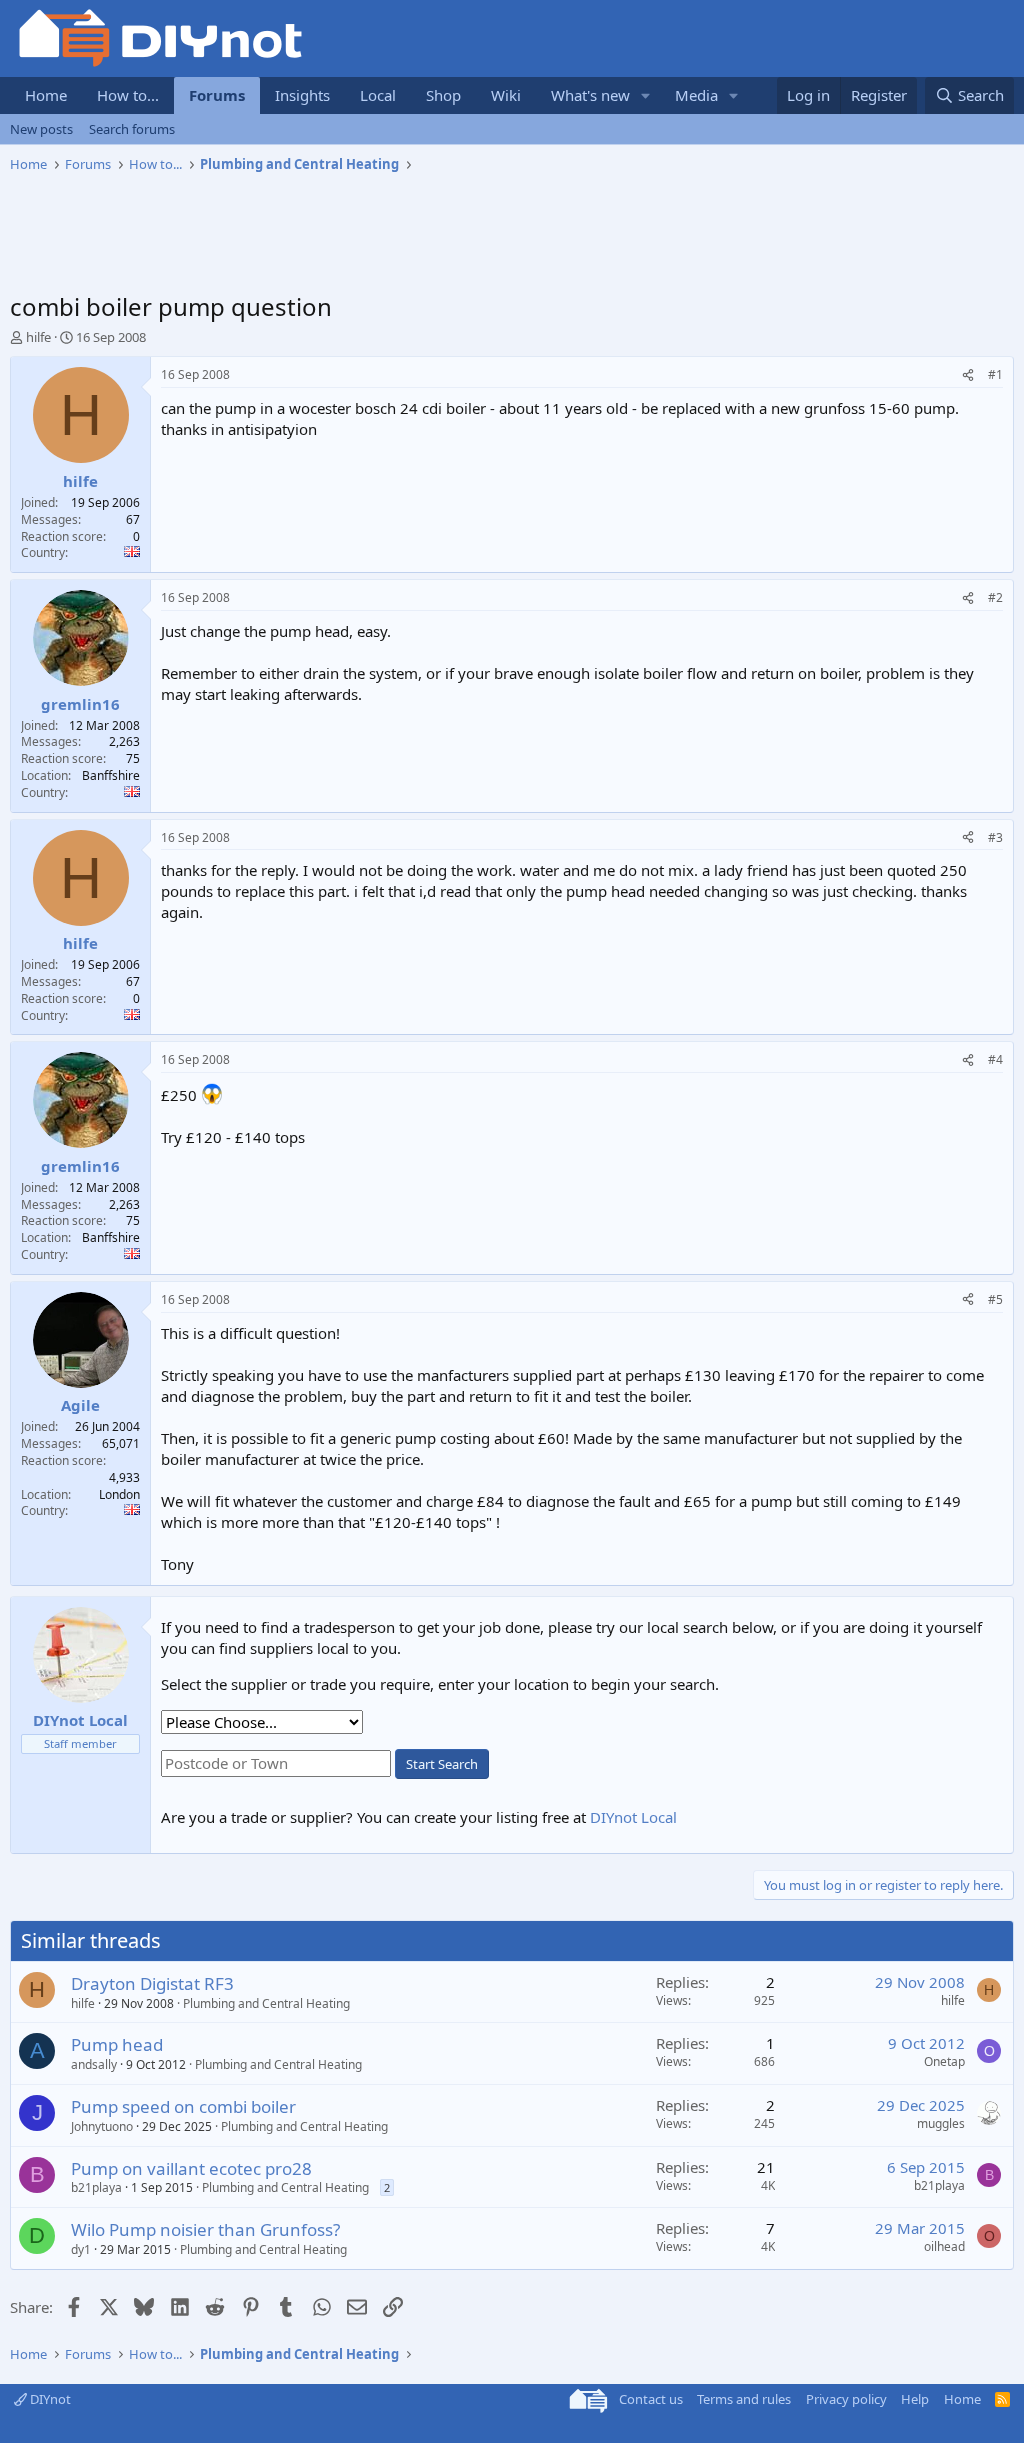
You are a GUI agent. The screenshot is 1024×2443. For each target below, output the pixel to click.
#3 (995, 837)
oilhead (944, 2246)
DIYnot (49, 2399)
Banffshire (111, 775)
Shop (443, 95)
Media (696, 95)
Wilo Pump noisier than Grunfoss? (205, 2229)
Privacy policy (846, 2399)
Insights (302, 95)
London (119, 1494)
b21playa (96, 2187)
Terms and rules (744, 2399)
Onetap (944, 2061)
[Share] (968, 375)
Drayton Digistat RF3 (152, 1983)
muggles (941, 2123)
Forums (217, 95)
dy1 (81, 2249)
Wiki (506, 95)
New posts (41, 129)
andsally (94, 2064)
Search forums (132, 129)
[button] (646, 95)
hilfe (38, 337)
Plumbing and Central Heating (266, 2003)
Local (378, 95)
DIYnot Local (633, 1817)
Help (915, 2399)
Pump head (117, 2044)
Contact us (651, 2399)
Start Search (442, 1764)
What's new (590, 95)
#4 (995, 1059)
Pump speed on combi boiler (183, 2106)
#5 (995, 1299)
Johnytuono (102, 2126)
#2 (995, 597)
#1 (995, 374)
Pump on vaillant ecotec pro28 (191, 2168)
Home (46, 95)
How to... (128, 95)
